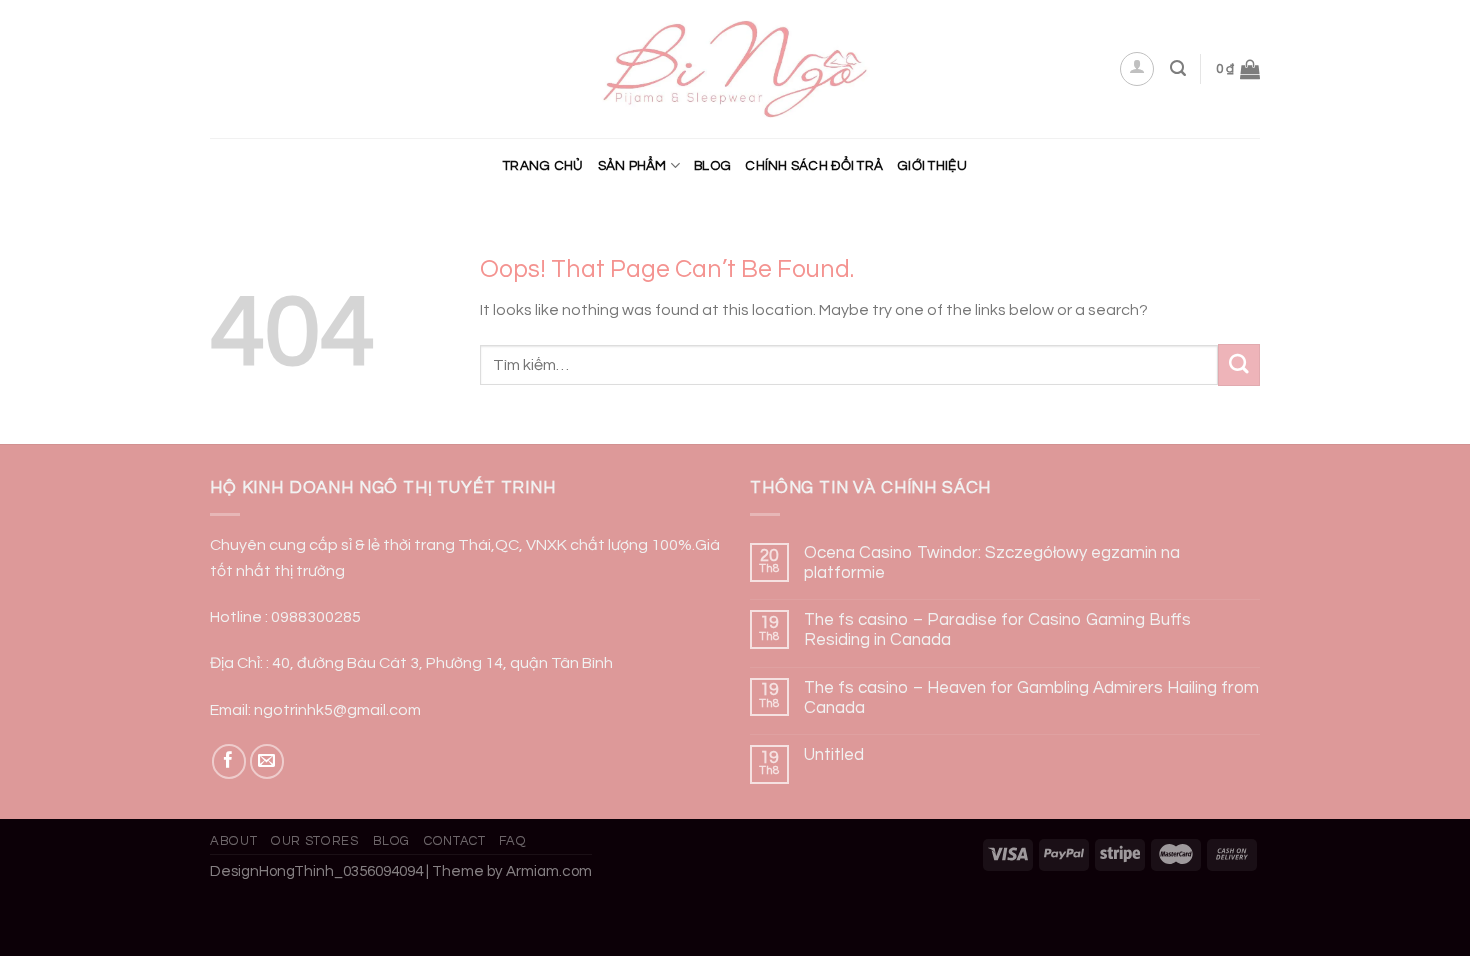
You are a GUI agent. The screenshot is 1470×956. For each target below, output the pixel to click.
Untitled (834, 755)
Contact (455, 841)
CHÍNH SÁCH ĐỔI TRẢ (814, 166)
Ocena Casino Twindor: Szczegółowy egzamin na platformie (992, 563)
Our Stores (314, 841)
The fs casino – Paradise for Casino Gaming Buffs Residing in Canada (997, 630)
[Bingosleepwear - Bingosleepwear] (735, 69)
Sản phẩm (632, 166)
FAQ (512, 841)
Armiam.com (549, 871)
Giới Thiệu (932, 166)
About (233, 841)
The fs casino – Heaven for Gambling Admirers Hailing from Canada (1031, 698)
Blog (712, 166)
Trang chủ (543, 166)
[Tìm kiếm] (1178, 68)
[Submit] (1239, 364)
